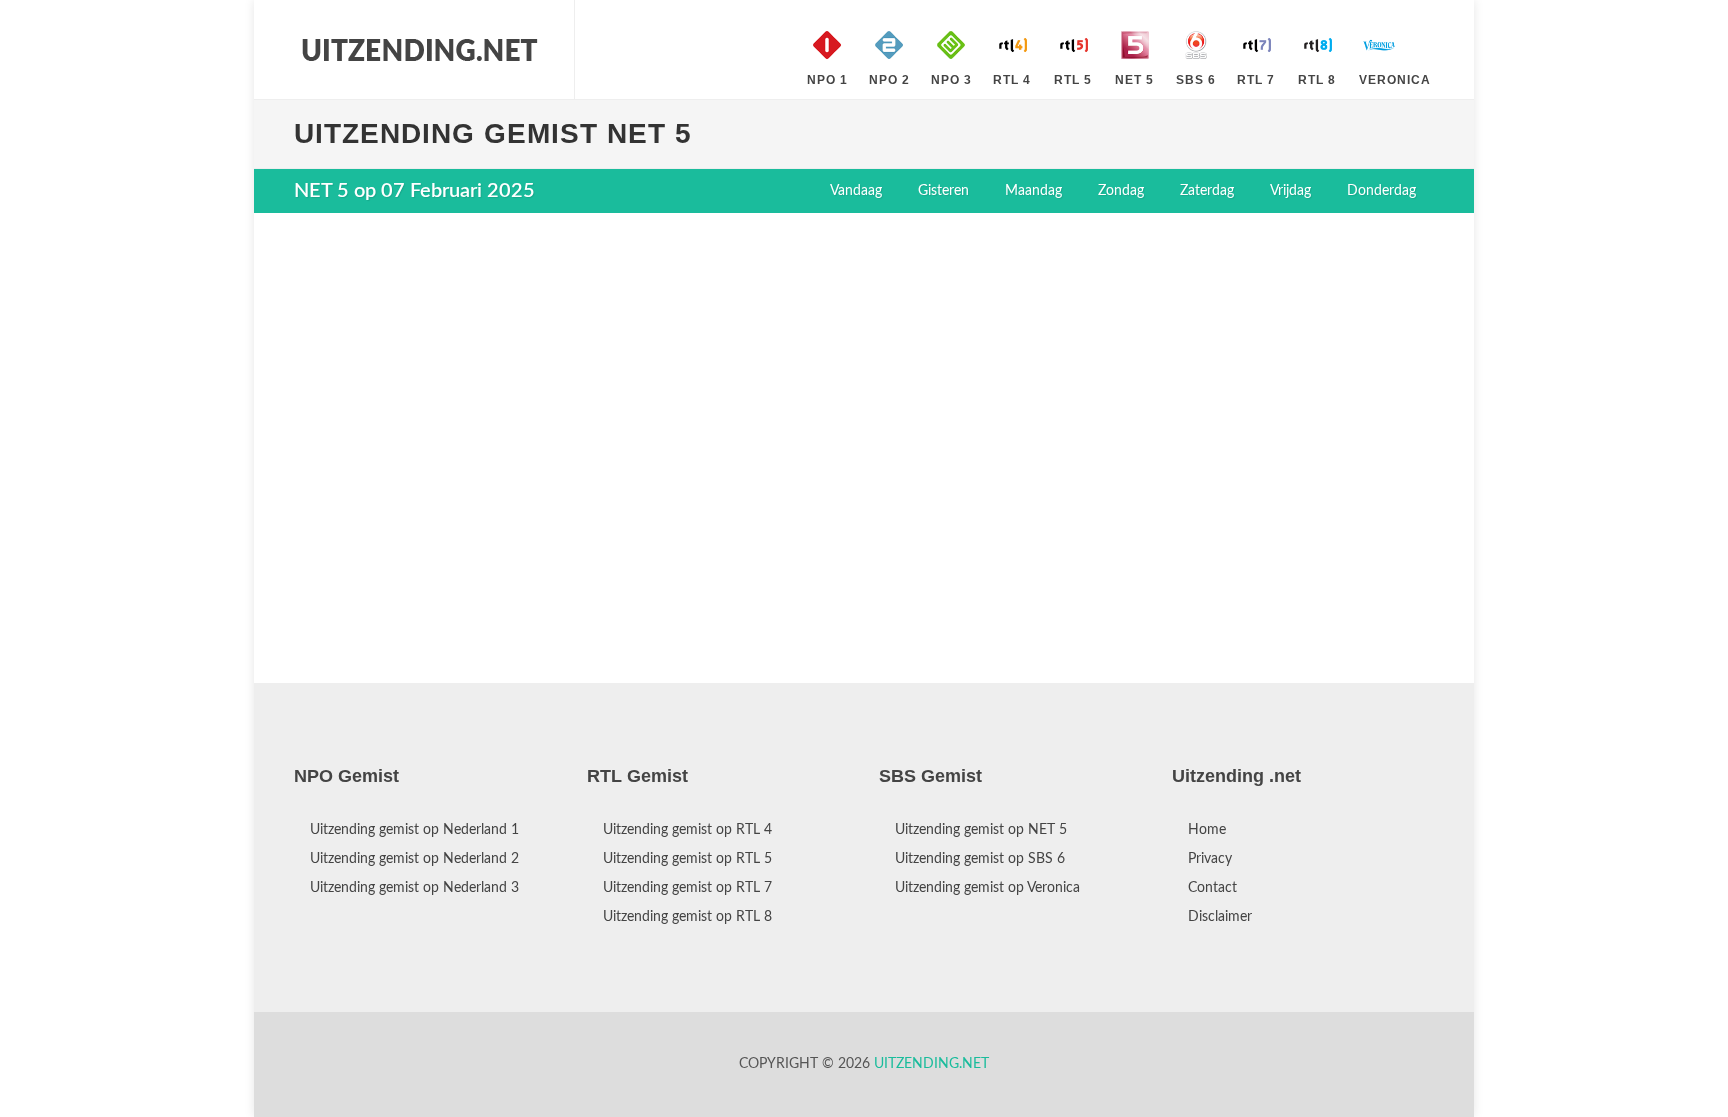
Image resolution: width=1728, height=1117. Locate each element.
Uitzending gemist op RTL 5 (687, 859)
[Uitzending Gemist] (419, 50)
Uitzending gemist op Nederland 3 (414, 888)
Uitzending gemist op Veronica (987, 888)
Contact (1212, 888)
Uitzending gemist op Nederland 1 (414, 830)
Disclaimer (1220, 917)
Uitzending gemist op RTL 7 (687, 888)
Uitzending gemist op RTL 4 (687, 830)
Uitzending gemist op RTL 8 (687, 917)
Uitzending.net (931, 1064)
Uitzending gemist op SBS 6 (980, 859)
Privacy (1210, 859)
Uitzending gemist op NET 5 (981, 830)
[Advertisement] (864, 373)
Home (1207, 830)
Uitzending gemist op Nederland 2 (414, 859)
